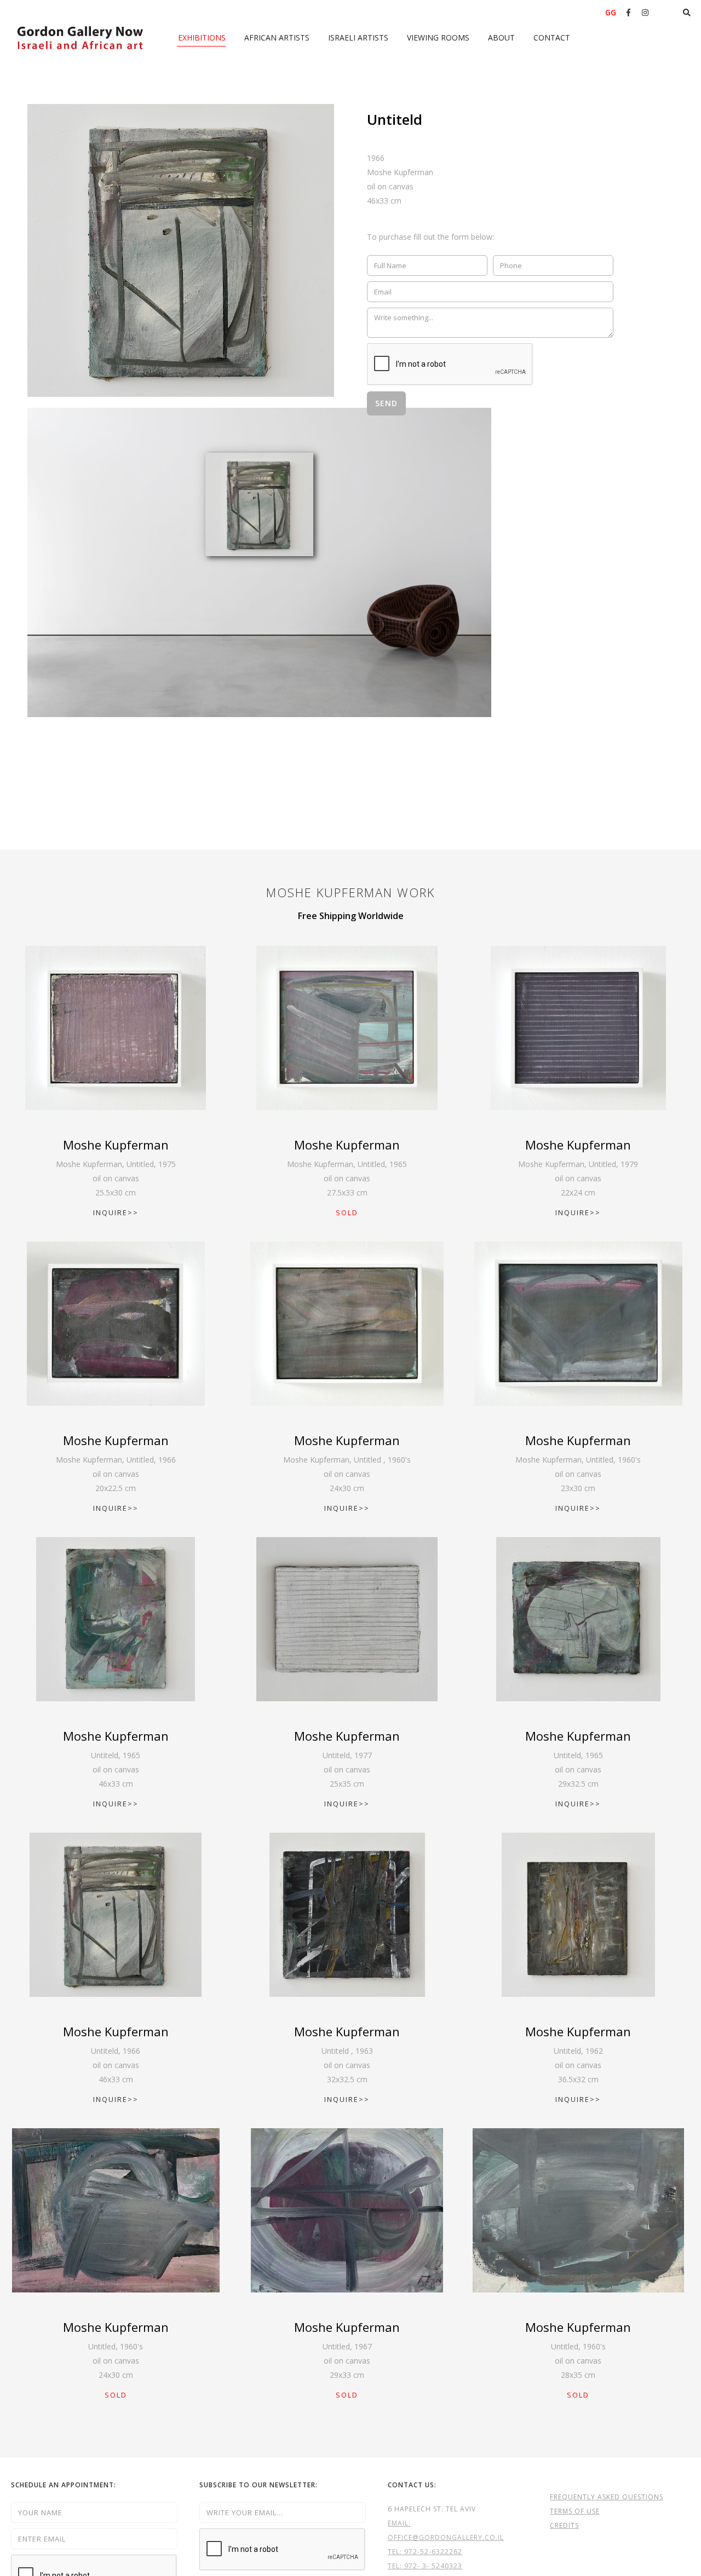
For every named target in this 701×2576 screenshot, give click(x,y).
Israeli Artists (358, 37)
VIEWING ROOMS (438, 37)
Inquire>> (116, 1212)
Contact (552, 37)
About (501, 37)
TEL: (396, 2552)
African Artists (277, 37)
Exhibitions (202, 37)
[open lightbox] (181, 250)
